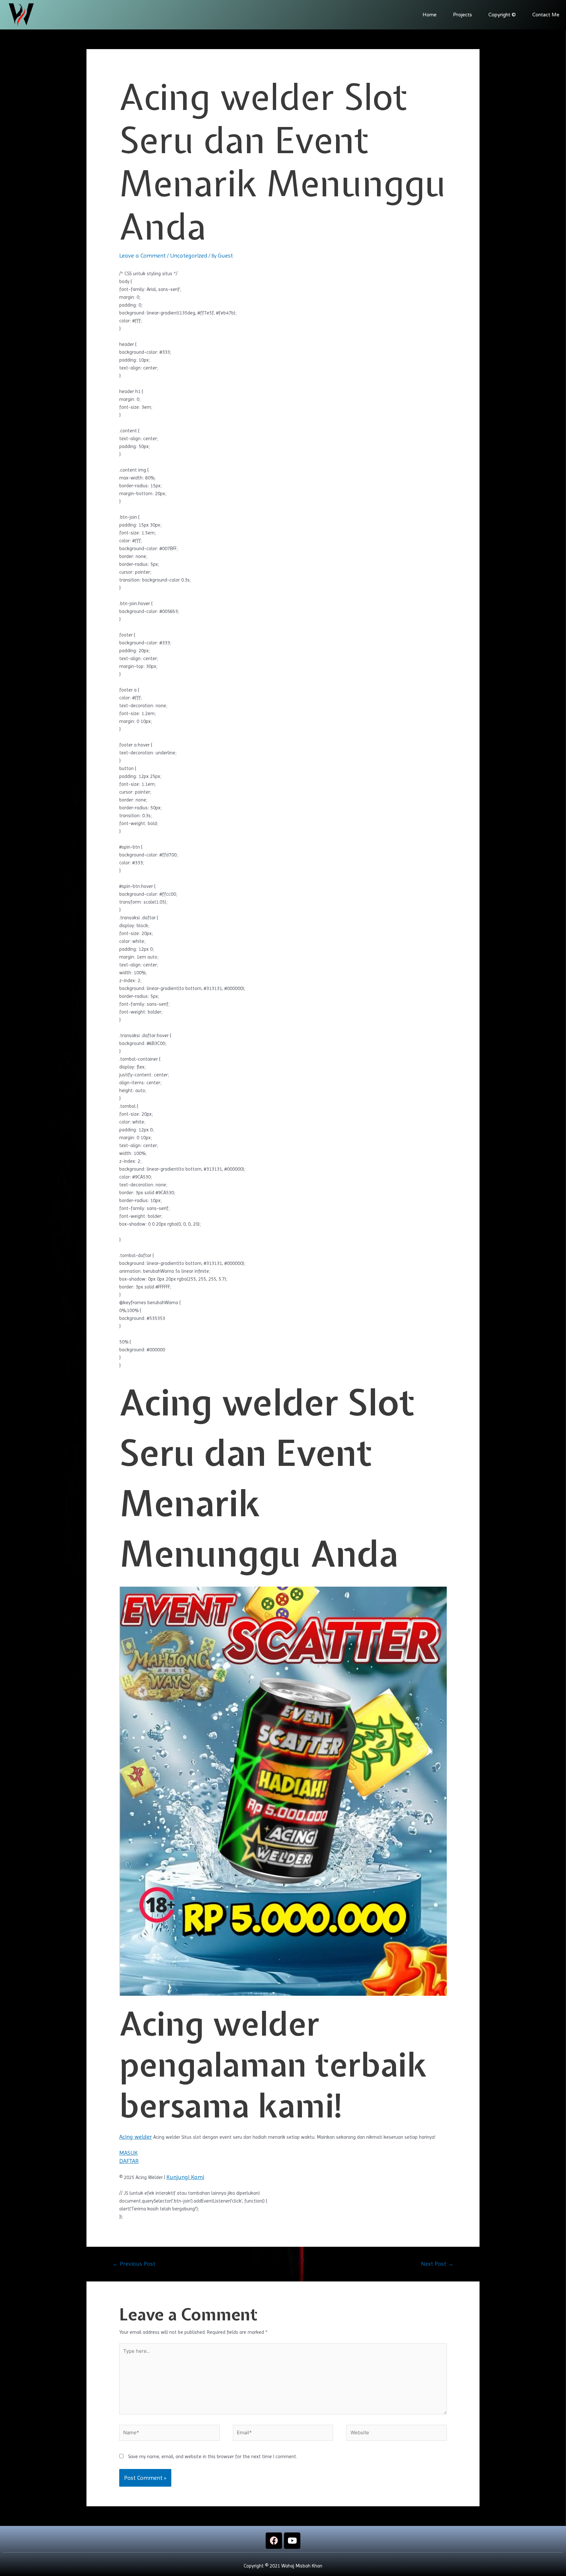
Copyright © (502, 15)
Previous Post (134, 2264)
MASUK (128, 2153)
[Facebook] (274, 2541)
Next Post (437, 2264)
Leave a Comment (142, 255)
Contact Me (546, 15)
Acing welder (136, 2137)
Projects (462, 15)
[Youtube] (292, 2541)
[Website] (396, 2434)
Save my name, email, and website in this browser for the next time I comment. (213, 2457)
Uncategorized (189, 255)
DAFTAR (129, 2161)
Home (430, 15)
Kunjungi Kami (185, 2177)
